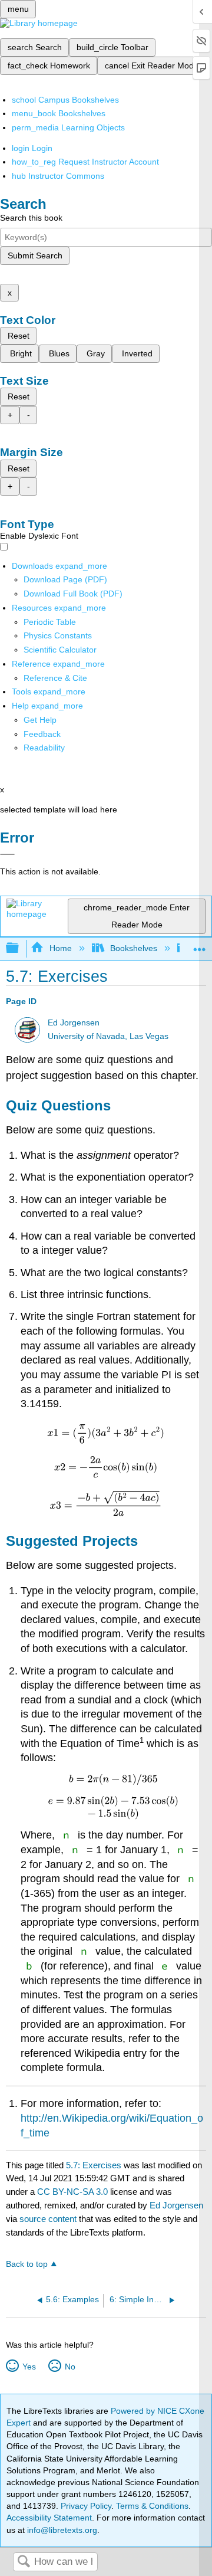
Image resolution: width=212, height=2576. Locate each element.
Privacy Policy (86, 2506)
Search (24, 2562)
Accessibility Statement (49, 2518)
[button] (42, 734)
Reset (19, 336)
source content (48, 2219)
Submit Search (35, 255)
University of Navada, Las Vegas (108, 1036)
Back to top (27, 2264)
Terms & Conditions (152, 2506)
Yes (29, 2367)
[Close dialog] (7, 854)
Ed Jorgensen (74, 1023)
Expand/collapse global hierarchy (20, 948)
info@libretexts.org (61, 2530)
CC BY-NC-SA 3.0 (72, 2192)
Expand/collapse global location (200, 945)
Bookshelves (134, 948)
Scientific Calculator (60, 650)
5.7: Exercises (94, 2165)
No (70, 2367)
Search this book (31, 218)
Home (60, 948)
